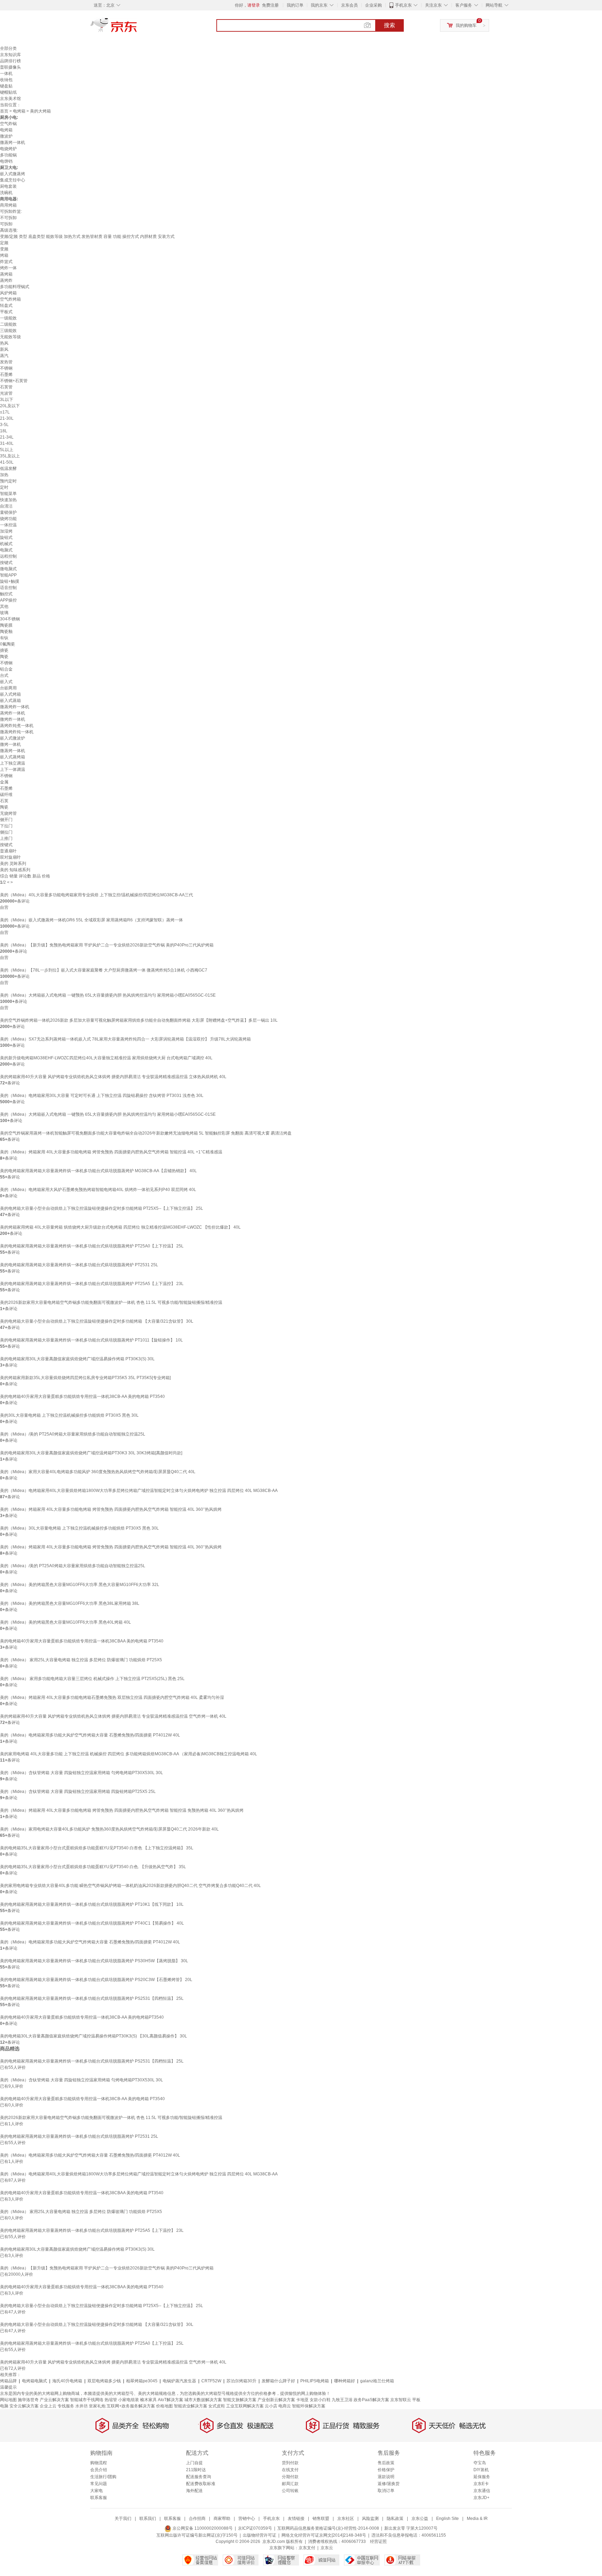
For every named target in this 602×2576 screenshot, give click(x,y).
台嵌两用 (8, 688)
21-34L (7, 437)
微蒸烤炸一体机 (15, 707)
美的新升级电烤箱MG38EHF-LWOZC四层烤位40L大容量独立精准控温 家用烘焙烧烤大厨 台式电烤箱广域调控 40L (106, 1058)
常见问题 (99, 2484)
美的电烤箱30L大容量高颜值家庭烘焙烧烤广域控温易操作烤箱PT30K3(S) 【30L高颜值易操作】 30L (94, 2036)
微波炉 (6, 136)
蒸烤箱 (6, 274)
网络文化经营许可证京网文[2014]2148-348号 (324, 2535)
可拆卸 (6, 224)
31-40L (7, 443)
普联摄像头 (10, 67)
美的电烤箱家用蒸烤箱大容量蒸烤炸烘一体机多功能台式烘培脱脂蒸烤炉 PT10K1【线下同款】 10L (92, 1904)
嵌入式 (6, 682)
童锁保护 (8, 512)
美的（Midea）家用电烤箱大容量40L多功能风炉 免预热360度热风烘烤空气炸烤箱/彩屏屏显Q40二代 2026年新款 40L (109, 1829)
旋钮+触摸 (10, 581)
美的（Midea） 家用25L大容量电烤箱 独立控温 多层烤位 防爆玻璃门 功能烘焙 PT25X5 (81, 1660)
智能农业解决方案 (191, 2406)
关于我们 (123, 2519)
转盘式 (6, 305)
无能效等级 (10, 337)
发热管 (6, 362)
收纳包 (6, 80)
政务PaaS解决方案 (371, 2400)
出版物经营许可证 (260, 2535)
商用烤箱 (8, 205)
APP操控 (8, 600)
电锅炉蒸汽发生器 (179, 2381)
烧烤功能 (8, 519)
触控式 (6, 594)
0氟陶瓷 (7, 644)
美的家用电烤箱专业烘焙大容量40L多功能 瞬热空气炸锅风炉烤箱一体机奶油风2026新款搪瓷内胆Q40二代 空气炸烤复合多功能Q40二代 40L (130, 1886)
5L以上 (7, 450)
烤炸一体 (8, 268)
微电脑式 (8, 569)
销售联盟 (321, 2519)
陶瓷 (4, 657)
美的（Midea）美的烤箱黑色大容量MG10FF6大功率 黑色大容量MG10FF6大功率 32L (80, 1585)
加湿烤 (6, 531)
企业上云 (48, 2406)
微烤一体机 (10, 744)
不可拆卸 (8, 218)
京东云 (327, 2548)
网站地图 (8, 2400)
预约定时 (8, 481)
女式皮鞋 (217, 2406)
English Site (447, 2519)
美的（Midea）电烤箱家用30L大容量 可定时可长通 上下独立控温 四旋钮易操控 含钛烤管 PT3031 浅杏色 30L (102, 1096)
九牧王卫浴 (342, 2400)
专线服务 (66, 2406)
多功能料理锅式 (15, 287)
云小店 (271, 2406)
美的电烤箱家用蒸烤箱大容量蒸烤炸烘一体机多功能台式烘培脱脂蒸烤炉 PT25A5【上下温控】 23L (92, 1284)
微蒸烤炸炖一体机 (17, 732)
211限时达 (196, 2470)
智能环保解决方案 (309, 2406)
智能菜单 (8, 494)
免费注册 (270, 5)
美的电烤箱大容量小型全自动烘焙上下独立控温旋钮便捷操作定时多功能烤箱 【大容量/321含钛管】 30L (97, 1321)
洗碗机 (6, 193)
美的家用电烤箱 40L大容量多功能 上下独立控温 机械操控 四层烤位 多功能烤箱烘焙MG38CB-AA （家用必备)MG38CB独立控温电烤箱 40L (129, 1754)
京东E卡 (481, 2484)
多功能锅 (8, 155)
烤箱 (4, 255)
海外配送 (194, 2491)
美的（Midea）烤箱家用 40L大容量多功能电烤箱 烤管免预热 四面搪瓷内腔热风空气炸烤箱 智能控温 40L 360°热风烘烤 (111, 1509)
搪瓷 (4, 650)
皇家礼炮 (97, 2406)
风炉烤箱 (8, 293)
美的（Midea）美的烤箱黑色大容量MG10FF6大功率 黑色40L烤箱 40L (65, 1622)
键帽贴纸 (8, 92)
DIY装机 (481, 2470)
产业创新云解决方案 (276, 2400)
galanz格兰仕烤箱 (377, 2381)
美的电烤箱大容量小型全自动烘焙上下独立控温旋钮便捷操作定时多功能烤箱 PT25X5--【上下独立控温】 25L (102, 1208)
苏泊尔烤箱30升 (241, 2381)
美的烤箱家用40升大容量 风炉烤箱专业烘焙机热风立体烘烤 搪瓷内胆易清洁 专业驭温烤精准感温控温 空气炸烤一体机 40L (113, 1716)
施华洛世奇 (28, 2400)
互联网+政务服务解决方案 (131, 2406)
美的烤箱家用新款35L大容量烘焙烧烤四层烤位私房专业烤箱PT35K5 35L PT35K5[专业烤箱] (85, 1378)
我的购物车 (466, 25)
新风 (4, 349)
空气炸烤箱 (10, 299)
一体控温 (8, 525)
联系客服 (99, 2498)
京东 (137, 28)
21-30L (7, 418)
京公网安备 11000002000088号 (202, 2528)
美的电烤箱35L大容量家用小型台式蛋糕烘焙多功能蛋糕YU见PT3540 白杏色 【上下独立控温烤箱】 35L (97, 1848)
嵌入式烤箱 (10, 694)
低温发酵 (8, 469)
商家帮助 (222, 2519)
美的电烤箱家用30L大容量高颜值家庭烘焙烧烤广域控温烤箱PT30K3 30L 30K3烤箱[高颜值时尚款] (91, 1453)
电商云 (285, 2406)
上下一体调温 (13, 769)
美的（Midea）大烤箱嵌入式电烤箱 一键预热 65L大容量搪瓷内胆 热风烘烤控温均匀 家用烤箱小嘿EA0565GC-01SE (108, 995)
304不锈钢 (10, 619)
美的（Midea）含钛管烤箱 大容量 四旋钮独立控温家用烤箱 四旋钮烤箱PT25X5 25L (78, 1792)
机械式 (6, 544)
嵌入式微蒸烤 (13, 174)
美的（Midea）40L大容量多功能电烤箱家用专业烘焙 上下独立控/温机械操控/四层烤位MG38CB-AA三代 (97, 895)
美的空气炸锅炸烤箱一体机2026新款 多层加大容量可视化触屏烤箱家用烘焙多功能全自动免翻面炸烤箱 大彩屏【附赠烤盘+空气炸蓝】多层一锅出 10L (139, 1020)
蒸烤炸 (6, 280)
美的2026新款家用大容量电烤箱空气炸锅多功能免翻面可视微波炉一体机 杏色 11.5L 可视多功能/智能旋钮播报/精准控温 (111, 1302)
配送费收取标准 (201, 2484)
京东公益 (420, 2519)
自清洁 (6, 506)
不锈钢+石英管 (14, 381)
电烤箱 (19, 111)
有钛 (4, 638)
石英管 (6, 387)
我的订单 (295, 5)
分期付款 (290, 2477)
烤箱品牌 (8, 2381)
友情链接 (296, 2519)
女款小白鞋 (320, 2400)
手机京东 (403, 5)
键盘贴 (6, 86)
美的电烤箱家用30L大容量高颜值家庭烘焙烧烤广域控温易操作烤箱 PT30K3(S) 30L (77, 1359)
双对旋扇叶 (10, 857)
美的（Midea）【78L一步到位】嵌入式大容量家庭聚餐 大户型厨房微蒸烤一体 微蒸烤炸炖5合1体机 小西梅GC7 (104, 970)
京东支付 (307, 2548)
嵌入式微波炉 (13, 738)
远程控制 (8, 556)
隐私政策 (395, 2519)
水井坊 (82, 2406)
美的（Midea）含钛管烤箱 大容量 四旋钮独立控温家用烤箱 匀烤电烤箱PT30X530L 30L (82, 1773)
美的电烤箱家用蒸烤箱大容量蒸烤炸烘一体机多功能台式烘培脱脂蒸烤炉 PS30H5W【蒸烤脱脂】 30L (94, 1961)
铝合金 (6, 669)
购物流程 (99, 2463)
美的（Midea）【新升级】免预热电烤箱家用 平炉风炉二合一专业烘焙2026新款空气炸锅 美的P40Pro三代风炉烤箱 (107, 945)
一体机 (6, 74)
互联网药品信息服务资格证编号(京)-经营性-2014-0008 (328, 2528)
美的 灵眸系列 (13, 864)
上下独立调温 (13, 763)
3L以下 (7, 400)
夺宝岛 (480, 2463)
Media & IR (477, 2519)
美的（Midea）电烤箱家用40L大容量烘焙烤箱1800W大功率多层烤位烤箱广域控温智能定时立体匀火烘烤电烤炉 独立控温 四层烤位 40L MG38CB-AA (139, 1491)
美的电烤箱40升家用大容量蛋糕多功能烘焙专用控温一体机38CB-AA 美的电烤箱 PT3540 (82, 1397)
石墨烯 (6, 374)
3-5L (4, 425)
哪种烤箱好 (345, 2381)
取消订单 (386, 2491)
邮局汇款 (290, 2484)
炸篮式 (6, 262)
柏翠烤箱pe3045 (142, 2381)
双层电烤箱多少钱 (104, 2381)
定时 (4, 487)
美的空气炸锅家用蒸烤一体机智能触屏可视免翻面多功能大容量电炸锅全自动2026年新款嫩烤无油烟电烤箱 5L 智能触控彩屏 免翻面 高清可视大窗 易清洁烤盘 (146, 1133)
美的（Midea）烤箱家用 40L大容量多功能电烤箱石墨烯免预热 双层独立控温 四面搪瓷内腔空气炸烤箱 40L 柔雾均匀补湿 (112, 1697)
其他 (4, 606)
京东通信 (482, 2491)
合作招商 (197, 2519)
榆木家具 (148, 2400)
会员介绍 (99, 2470)
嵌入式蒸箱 (10, 701)
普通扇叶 (8, 851)
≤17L (5, 412)
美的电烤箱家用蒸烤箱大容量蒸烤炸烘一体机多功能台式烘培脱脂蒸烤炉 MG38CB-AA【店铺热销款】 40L (98, 1171)
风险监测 (370, 2519)
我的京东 (319, 5)
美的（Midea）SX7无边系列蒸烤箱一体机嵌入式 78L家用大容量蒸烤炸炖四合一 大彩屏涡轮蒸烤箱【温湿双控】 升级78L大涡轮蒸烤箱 (125, 1039)
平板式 (6, 312)
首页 (4, 111)
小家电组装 (129, 2400)
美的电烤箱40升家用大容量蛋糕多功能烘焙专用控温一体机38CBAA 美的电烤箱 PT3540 (82, 1641)
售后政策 (386, 2463)
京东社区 (346, 2519)
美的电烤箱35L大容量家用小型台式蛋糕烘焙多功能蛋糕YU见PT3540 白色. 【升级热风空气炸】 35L (93, 1867)
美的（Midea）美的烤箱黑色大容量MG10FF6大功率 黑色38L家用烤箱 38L (70, 1603)
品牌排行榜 (10, 61)
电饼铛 (6, 161)
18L (4, 431)
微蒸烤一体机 (13, 142)
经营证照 (378, 2542)
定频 (4, 243)
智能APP (8, 575)
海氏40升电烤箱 (67, 2381)
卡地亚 (302, 2400)
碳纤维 (6, 795)
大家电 (97, 2491)
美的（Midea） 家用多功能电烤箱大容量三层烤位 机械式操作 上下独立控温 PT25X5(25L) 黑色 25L (92, 1679)
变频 (4, 249)
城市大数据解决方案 (203, 2400)
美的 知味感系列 (15, 870)
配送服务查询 (199, 2477)
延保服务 (482, 2477)
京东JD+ (481, 2498)
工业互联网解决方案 (245, 2406)
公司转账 (290, 2491)
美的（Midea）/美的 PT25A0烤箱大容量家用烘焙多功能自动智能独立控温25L (73, 1434)
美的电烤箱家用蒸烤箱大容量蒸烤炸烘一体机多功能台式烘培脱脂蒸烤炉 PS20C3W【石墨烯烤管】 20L (96, 1980)
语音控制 (8, 588)
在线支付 (290, 2470)
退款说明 (386, 2477)
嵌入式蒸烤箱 (13, 757)
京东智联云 (401, 2400)
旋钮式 (6, 537)
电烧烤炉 (8, 149)
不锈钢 (6, 368)
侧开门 (6, 820)
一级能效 (8, 318)
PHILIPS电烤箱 (315, 2381)
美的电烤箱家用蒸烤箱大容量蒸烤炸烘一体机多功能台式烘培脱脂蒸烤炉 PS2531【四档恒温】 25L (92, 1998)
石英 (4, 801)
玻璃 (4, 613)
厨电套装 (8, 186)
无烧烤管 (8, 813)
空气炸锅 (8, 124)
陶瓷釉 (6, 632)
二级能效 (8, 324)
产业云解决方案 (54, 2400)
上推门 (6, 838)
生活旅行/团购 (103, 2477)
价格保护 (386, 2470)
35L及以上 (10, 456)
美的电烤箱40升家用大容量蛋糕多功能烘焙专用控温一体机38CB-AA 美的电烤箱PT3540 (82, 2017)
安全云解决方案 (24, 2406)
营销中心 (247, 2519)
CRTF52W (211, 2381)
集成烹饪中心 (13, 180)
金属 (4, 782)
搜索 (389, 25)
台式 (4, 675)
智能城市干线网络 (87, 2400)
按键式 (6, 563)
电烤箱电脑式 (34, 2381)
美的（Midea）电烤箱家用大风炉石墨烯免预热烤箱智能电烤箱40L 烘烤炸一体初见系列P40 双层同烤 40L (98, 1190)
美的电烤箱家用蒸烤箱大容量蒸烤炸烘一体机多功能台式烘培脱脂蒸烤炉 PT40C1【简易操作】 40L (92, 1923)
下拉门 (6, 826)
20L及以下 (10, 406)
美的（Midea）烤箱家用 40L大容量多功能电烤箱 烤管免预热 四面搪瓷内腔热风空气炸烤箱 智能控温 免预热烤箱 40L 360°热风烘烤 (122, 1810)
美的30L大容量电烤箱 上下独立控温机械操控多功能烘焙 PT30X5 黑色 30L (69, 1415)
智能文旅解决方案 (240, 2400)
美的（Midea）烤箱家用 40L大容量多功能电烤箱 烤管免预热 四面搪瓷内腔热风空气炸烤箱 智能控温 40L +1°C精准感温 (111, 1152)
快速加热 (8, 500)
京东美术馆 (10, 99)
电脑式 (6, 550)
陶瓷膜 (6, 625)
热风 (4, 343)
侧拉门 (6, 832)
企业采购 (373, 5)
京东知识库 (10, 55)
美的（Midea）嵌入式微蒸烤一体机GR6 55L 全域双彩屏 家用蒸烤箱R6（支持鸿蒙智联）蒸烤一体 (91, 920)
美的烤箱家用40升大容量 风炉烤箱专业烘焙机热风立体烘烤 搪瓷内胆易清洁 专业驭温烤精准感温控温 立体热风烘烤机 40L (113, 1077)
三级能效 (8, 331)
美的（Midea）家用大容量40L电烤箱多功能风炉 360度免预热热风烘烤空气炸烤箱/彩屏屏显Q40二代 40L (98, 1472)
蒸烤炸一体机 (13, 713)
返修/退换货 (389, 2484)
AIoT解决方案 (171, 2400)
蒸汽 (4, 356)
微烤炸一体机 (13, 719)
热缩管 (111, 2400)
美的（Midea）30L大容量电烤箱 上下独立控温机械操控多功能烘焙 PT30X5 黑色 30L (79, 1528)
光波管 (6, 393)
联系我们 (148, 2519)
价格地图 (164, 2406)
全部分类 (8, 48)
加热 (4, 475)
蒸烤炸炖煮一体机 (17, 726)
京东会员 (349, 5)
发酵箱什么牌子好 (278, 2381)
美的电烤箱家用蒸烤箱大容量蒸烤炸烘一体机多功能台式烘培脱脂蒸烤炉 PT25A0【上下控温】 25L (92, 1246)
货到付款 (290, 2463)
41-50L (7, 462)
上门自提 (194, 2463)
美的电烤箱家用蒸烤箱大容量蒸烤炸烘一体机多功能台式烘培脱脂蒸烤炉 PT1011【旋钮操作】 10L (91, 1340)
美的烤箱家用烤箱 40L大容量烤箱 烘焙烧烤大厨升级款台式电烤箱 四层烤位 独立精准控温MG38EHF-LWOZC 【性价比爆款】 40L (120, 1227)
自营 (4, 907)
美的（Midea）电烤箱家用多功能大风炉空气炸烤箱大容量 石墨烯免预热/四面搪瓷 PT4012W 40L (90, 1735)
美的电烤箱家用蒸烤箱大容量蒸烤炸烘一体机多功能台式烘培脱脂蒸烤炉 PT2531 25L (79, 1265)
